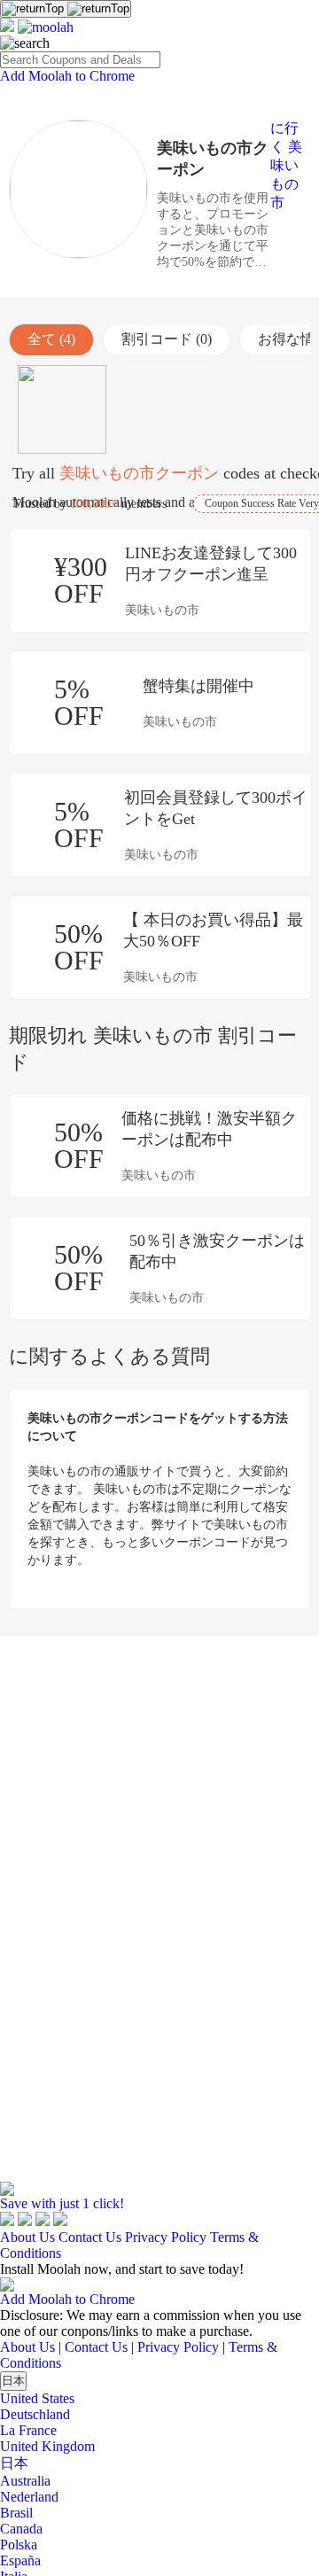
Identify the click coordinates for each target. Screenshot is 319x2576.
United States (37, 2398)
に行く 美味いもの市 (286, 165)
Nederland (29, 2497)
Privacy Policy (166, 2237)
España (20, 2560)
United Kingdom (47, 2446)
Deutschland (35, 2414)
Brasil (16, 2513)
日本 (13, 2381)
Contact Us (90, 2237)
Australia (25, 2481)
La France (28, 2430)
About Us (27, 2237)
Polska (19, 2545)
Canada (21, 2529)
